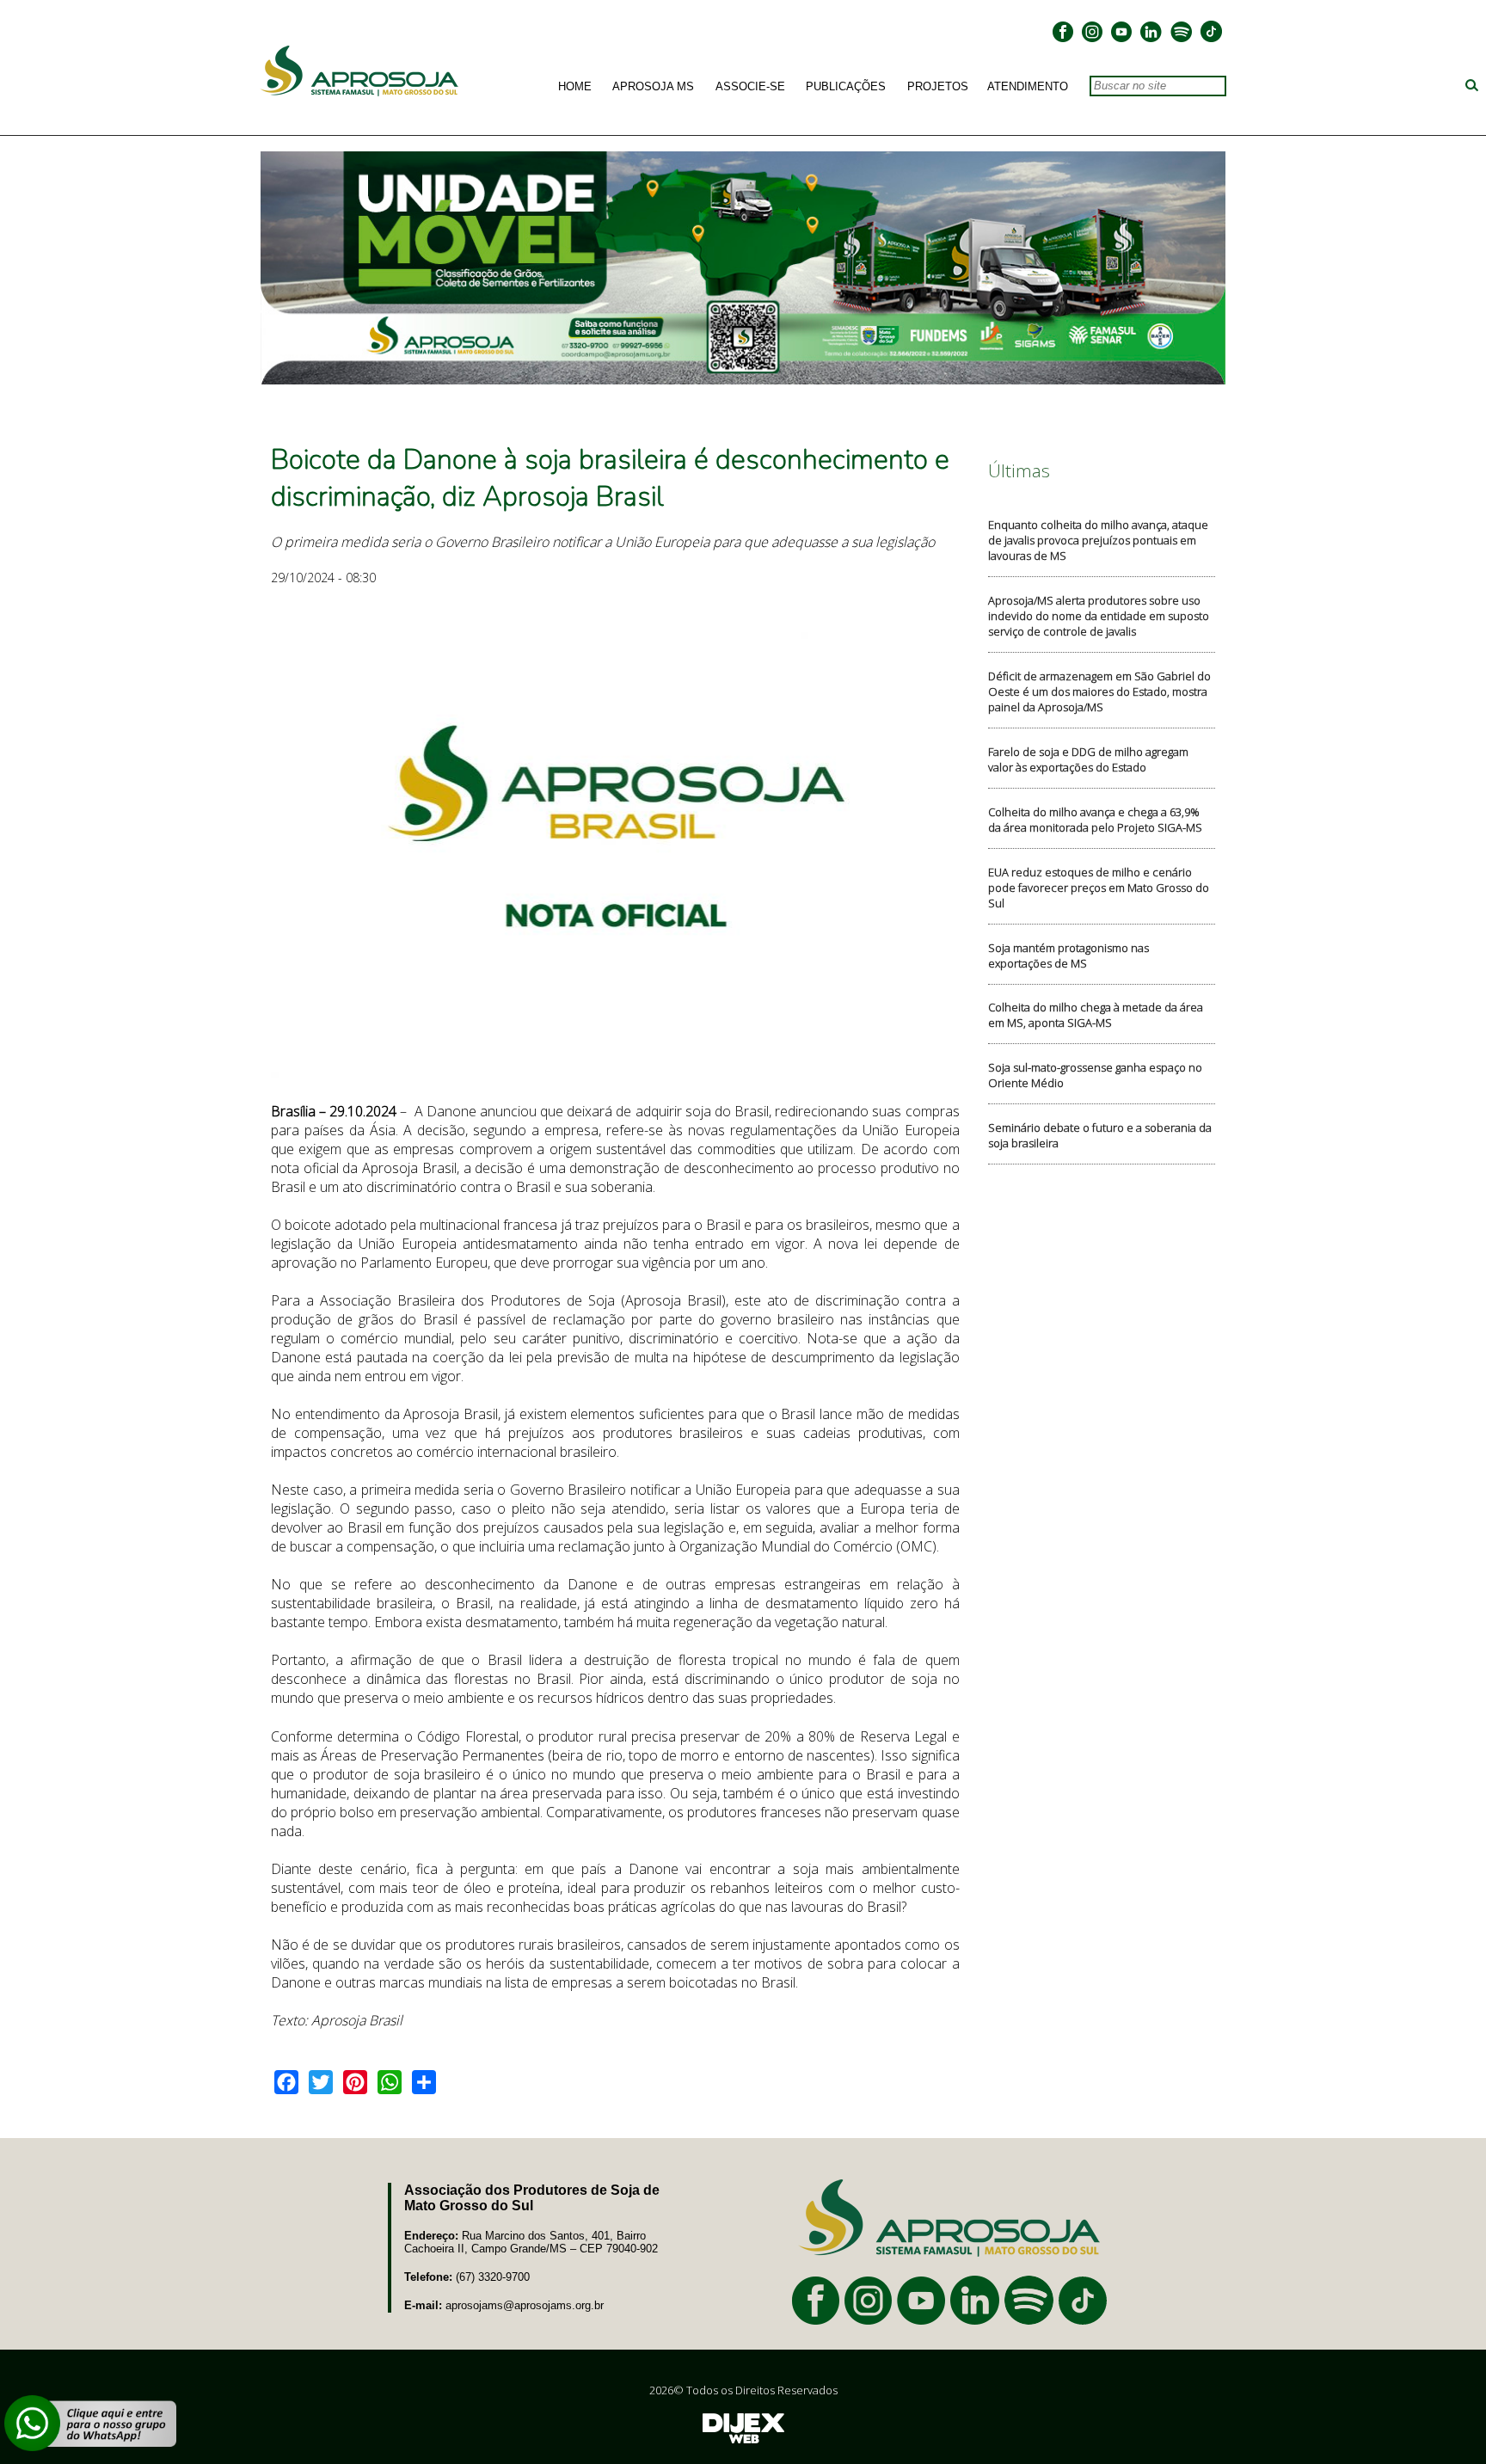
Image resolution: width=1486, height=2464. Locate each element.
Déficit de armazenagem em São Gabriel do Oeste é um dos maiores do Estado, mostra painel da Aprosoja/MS (1099, 691)
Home (575, 87)
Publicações (846, 87)
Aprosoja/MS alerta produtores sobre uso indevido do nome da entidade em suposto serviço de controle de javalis (1099, 616)
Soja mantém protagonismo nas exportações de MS (1068, 955)
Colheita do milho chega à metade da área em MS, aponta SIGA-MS (1096, 1015)
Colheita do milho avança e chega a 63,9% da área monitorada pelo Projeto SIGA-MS (1095, 820)
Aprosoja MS (653, 87)
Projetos (938, 87)
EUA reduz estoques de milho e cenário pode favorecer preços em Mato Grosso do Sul (1099, 888)
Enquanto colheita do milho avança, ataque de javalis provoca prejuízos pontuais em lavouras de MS (1098, 540)
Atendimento (1028, 87)
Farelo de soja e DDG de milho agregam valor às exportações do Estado (1088, 759)
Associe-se (750, 87)
